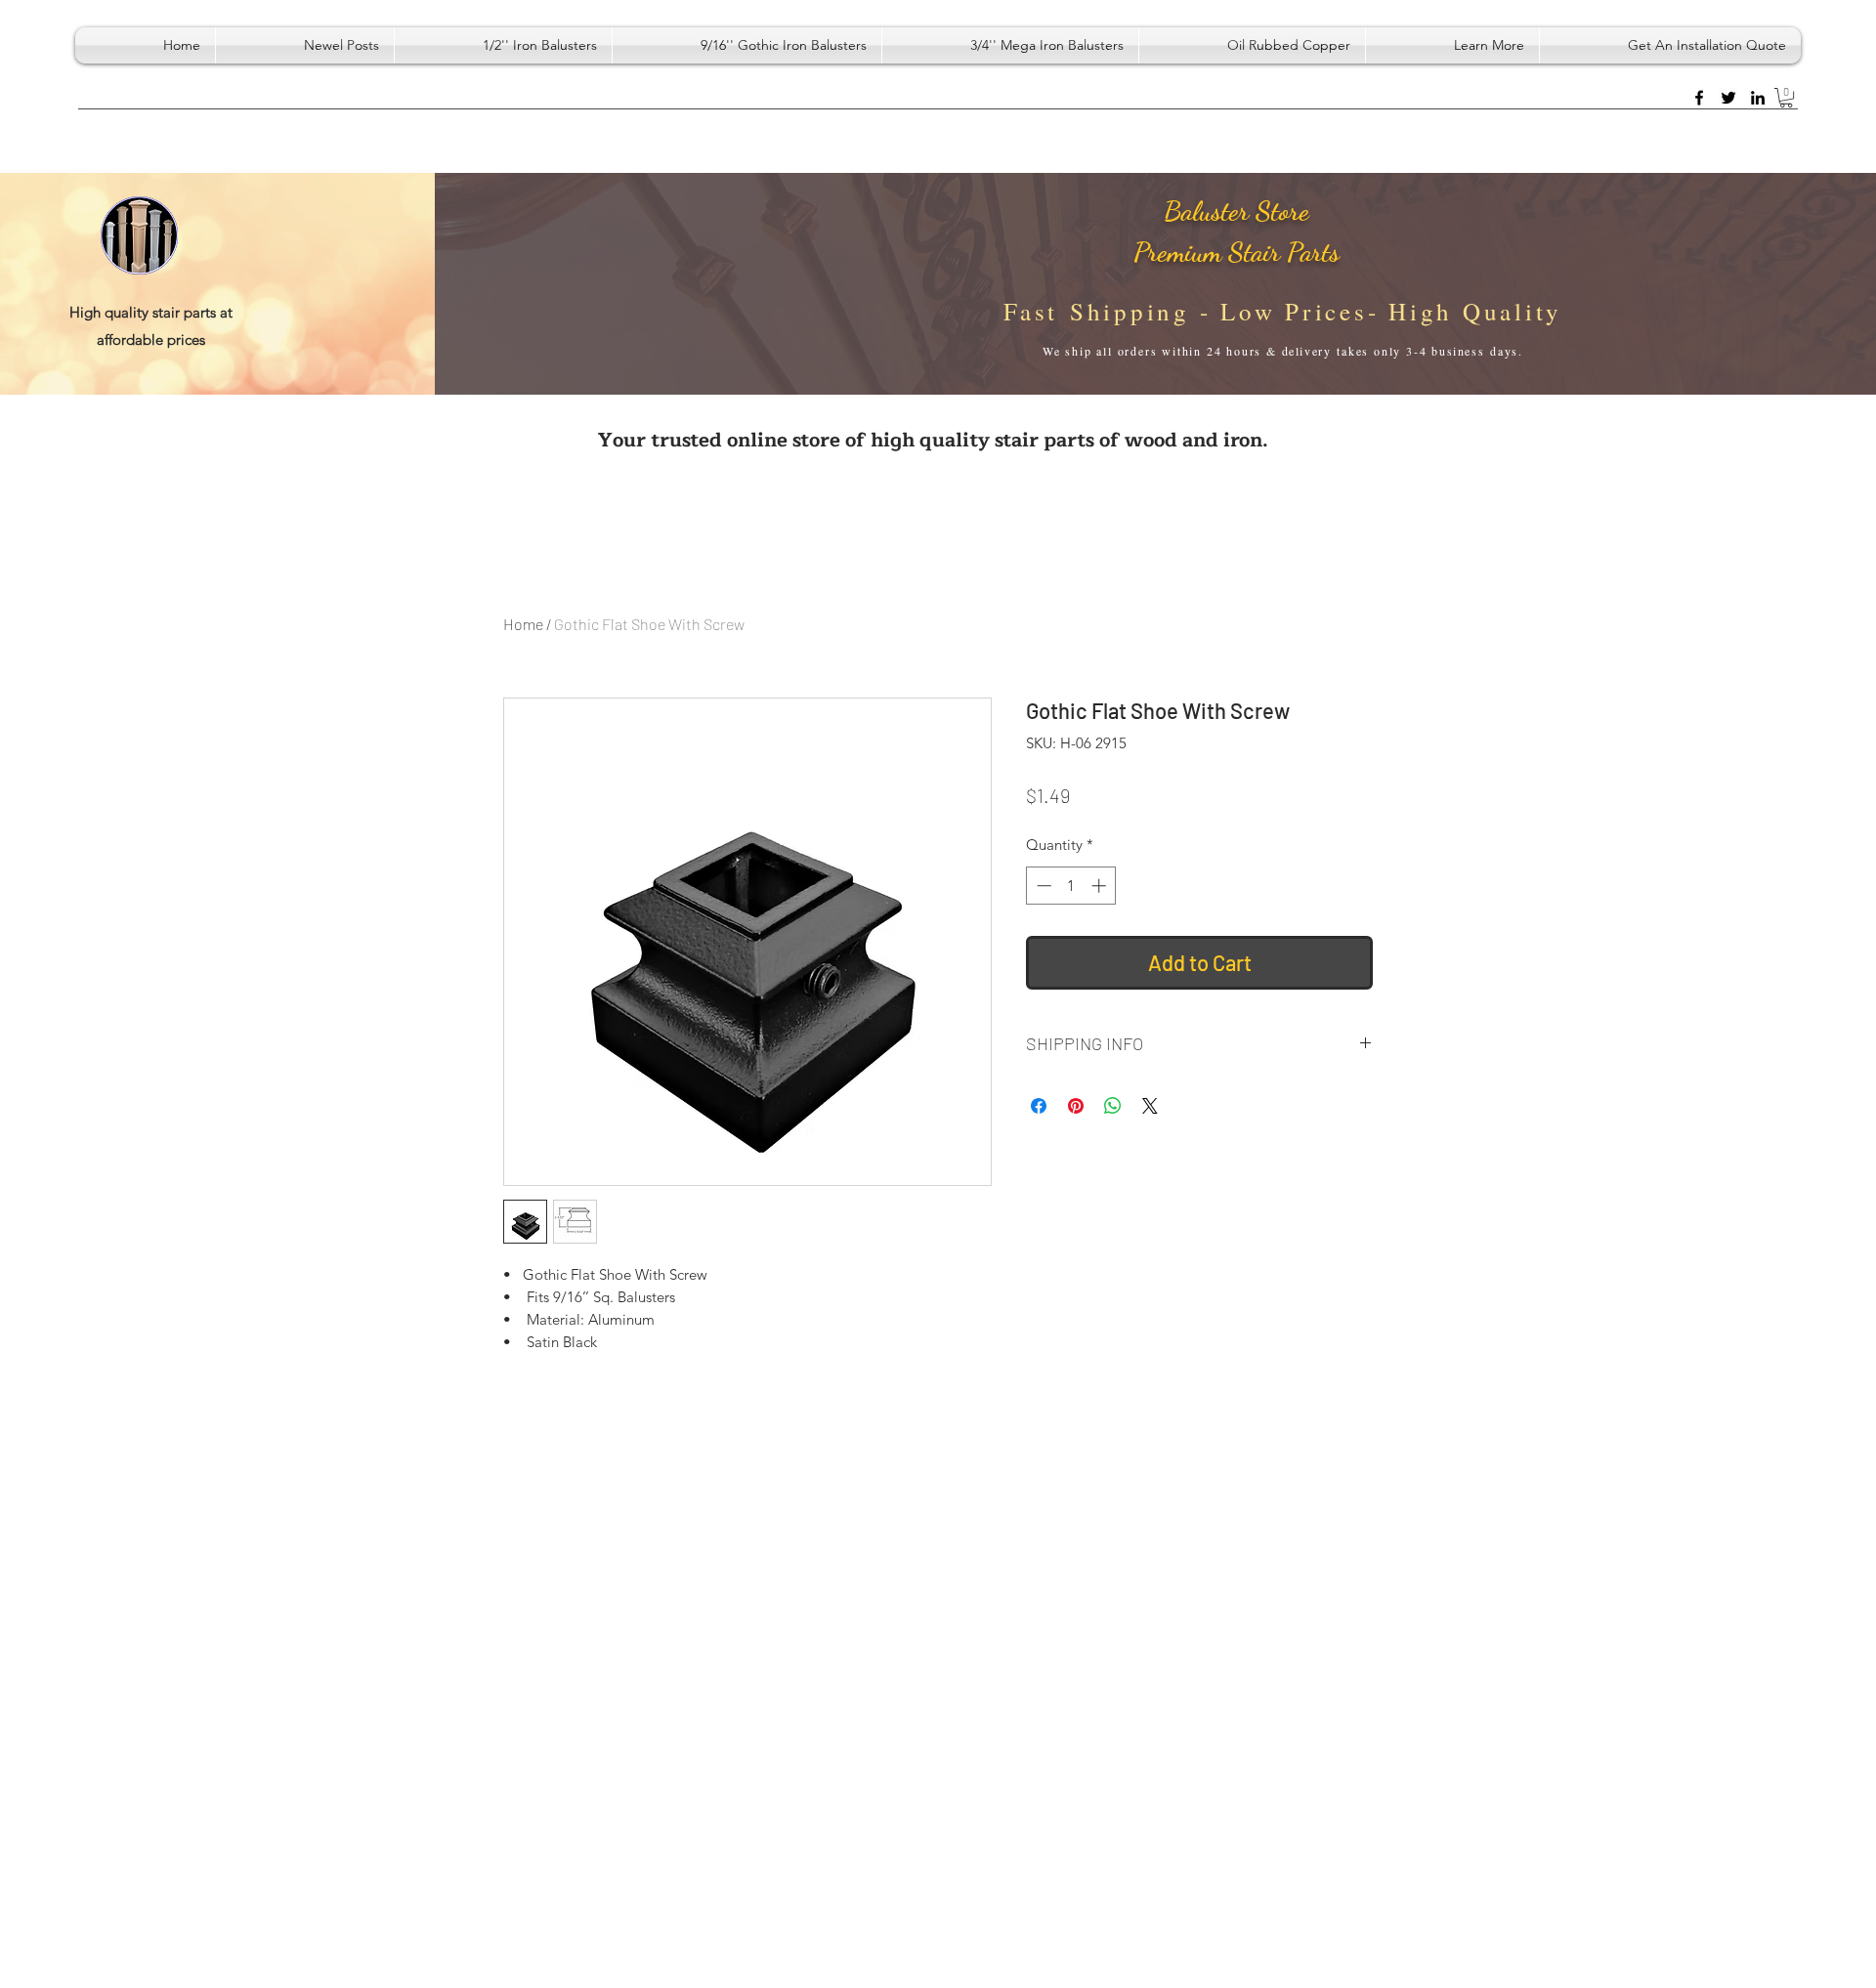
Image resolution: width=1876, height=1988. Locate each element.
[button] (1452, 45)
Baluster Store (1236, 211)
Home (523, 624)
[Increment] (1101, 886)
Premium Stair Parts (1236, 252)
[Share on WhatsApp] (1113, 1106)
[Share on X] (1150, 1106)
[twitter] (1728, 98)
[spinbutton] (1071, 886)
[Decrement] (1042, 886)
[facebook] (1699, 98)
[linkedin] (1758, 98)
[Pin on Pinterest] (1076, 1106)
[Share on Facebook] (1039, 1106)
